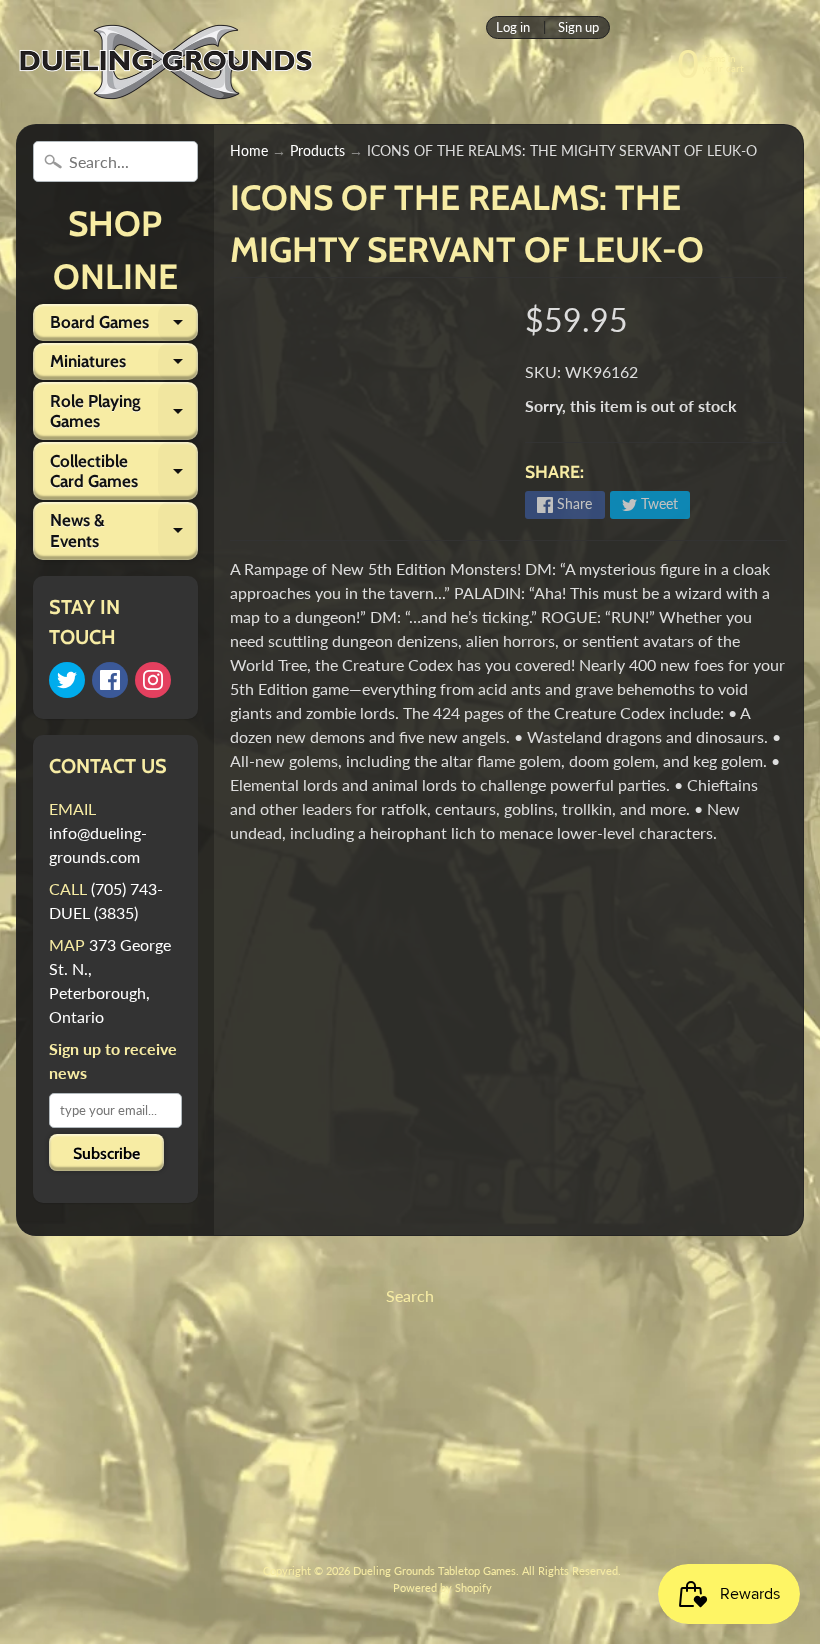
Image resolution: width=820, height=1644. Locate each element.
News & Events (124, 531)
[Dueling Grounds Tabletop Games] (166, 62)
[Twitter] (67, 680)
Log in (513, 27)
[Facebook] (110, 680)
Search (410, 1295)
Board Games (124, 326)
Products (317, 151)
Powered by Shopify (442, 1587)
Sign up (578, 27)
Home (249, 151)
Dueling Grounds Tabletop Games (434, 1570)
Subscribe (106, 1153)
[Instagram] (153, 680)
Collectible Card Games (124, 472)
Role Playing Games (124, 412)
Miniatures (124, 365)
